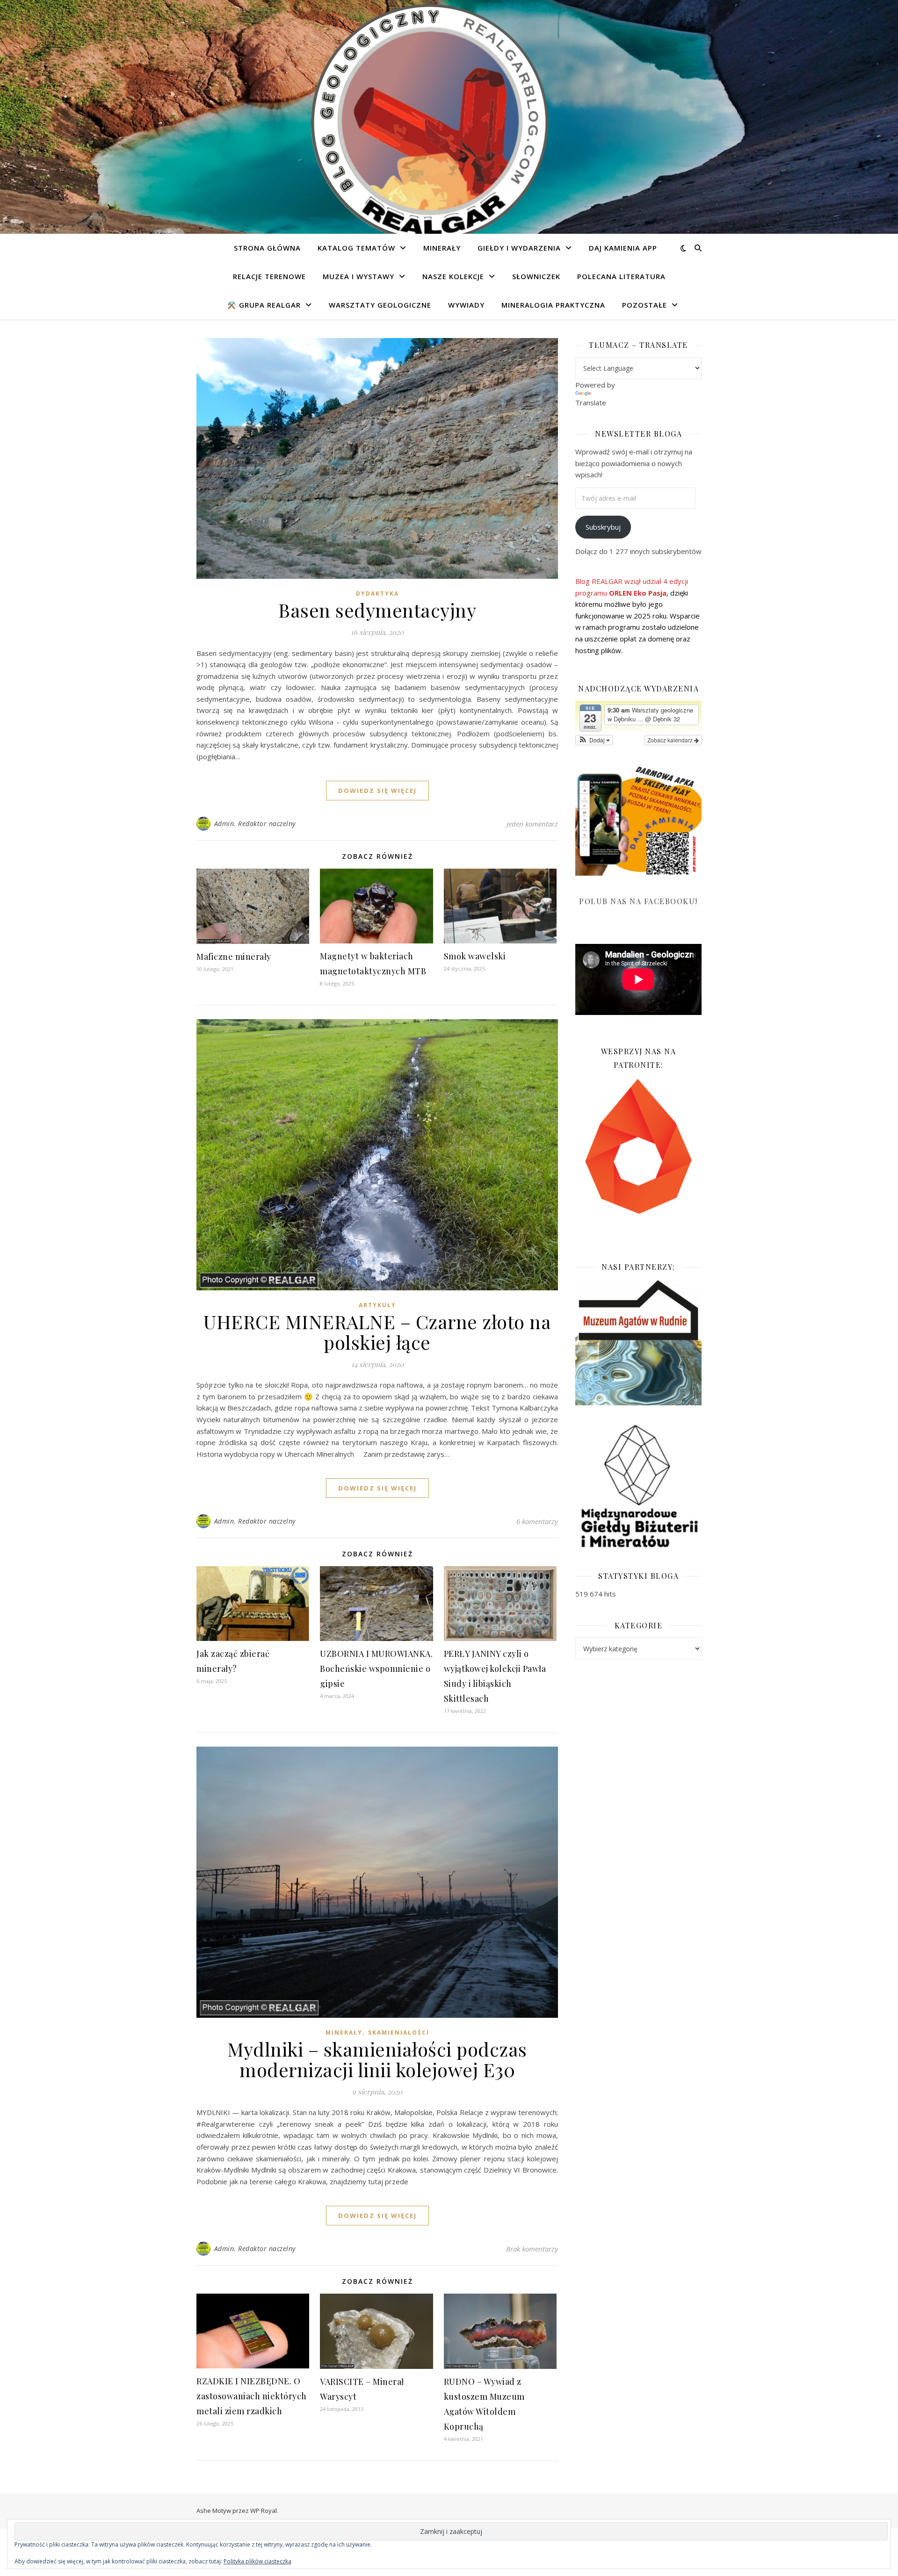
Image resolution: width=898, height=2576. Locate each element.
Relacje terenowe (269, 276)
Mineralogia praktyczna (553, 305)
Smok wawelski (475, 956)
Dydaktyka (377, 594)
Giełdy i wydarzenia (519, 248)
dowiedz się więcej (377, 791)
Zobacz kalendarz (671, 740)
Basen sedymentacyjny (377, 610)
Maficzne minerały (234, 957)
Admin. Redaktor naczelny (255, 824)
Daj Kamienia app (623, 248)
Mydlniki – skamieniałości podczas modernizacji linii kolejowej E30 (377, 2059)
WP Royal (264, 2511)
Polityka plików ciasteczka (257, 2561)
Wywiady (466, 305)
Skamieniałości (399, 2033)
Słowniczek (536, 276)
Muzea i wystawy (358, 276)
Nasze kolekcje (453, 276)
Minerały (442, 248)
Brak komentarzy (532, 2249)
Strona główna (267, 248)
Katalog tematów (356, 248)
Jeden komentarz (532, 824)
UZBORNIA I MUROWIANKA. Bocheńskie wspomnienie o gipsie (376, 1669)
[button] (594, 740)
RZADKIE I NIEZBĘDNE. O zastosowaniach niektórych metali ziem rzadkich (252, 2396)
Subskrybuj (603, 527)
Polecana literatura (621, 276)
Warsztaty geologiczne (380, 305)
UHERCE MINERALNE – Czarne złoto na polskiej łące (377, 1332)
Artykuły (377, 1305)
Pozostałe (645, 305)
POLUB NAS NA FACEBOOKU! (638, 901)
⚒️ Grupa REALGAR (264, 305)
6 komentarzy (537, 1521)
